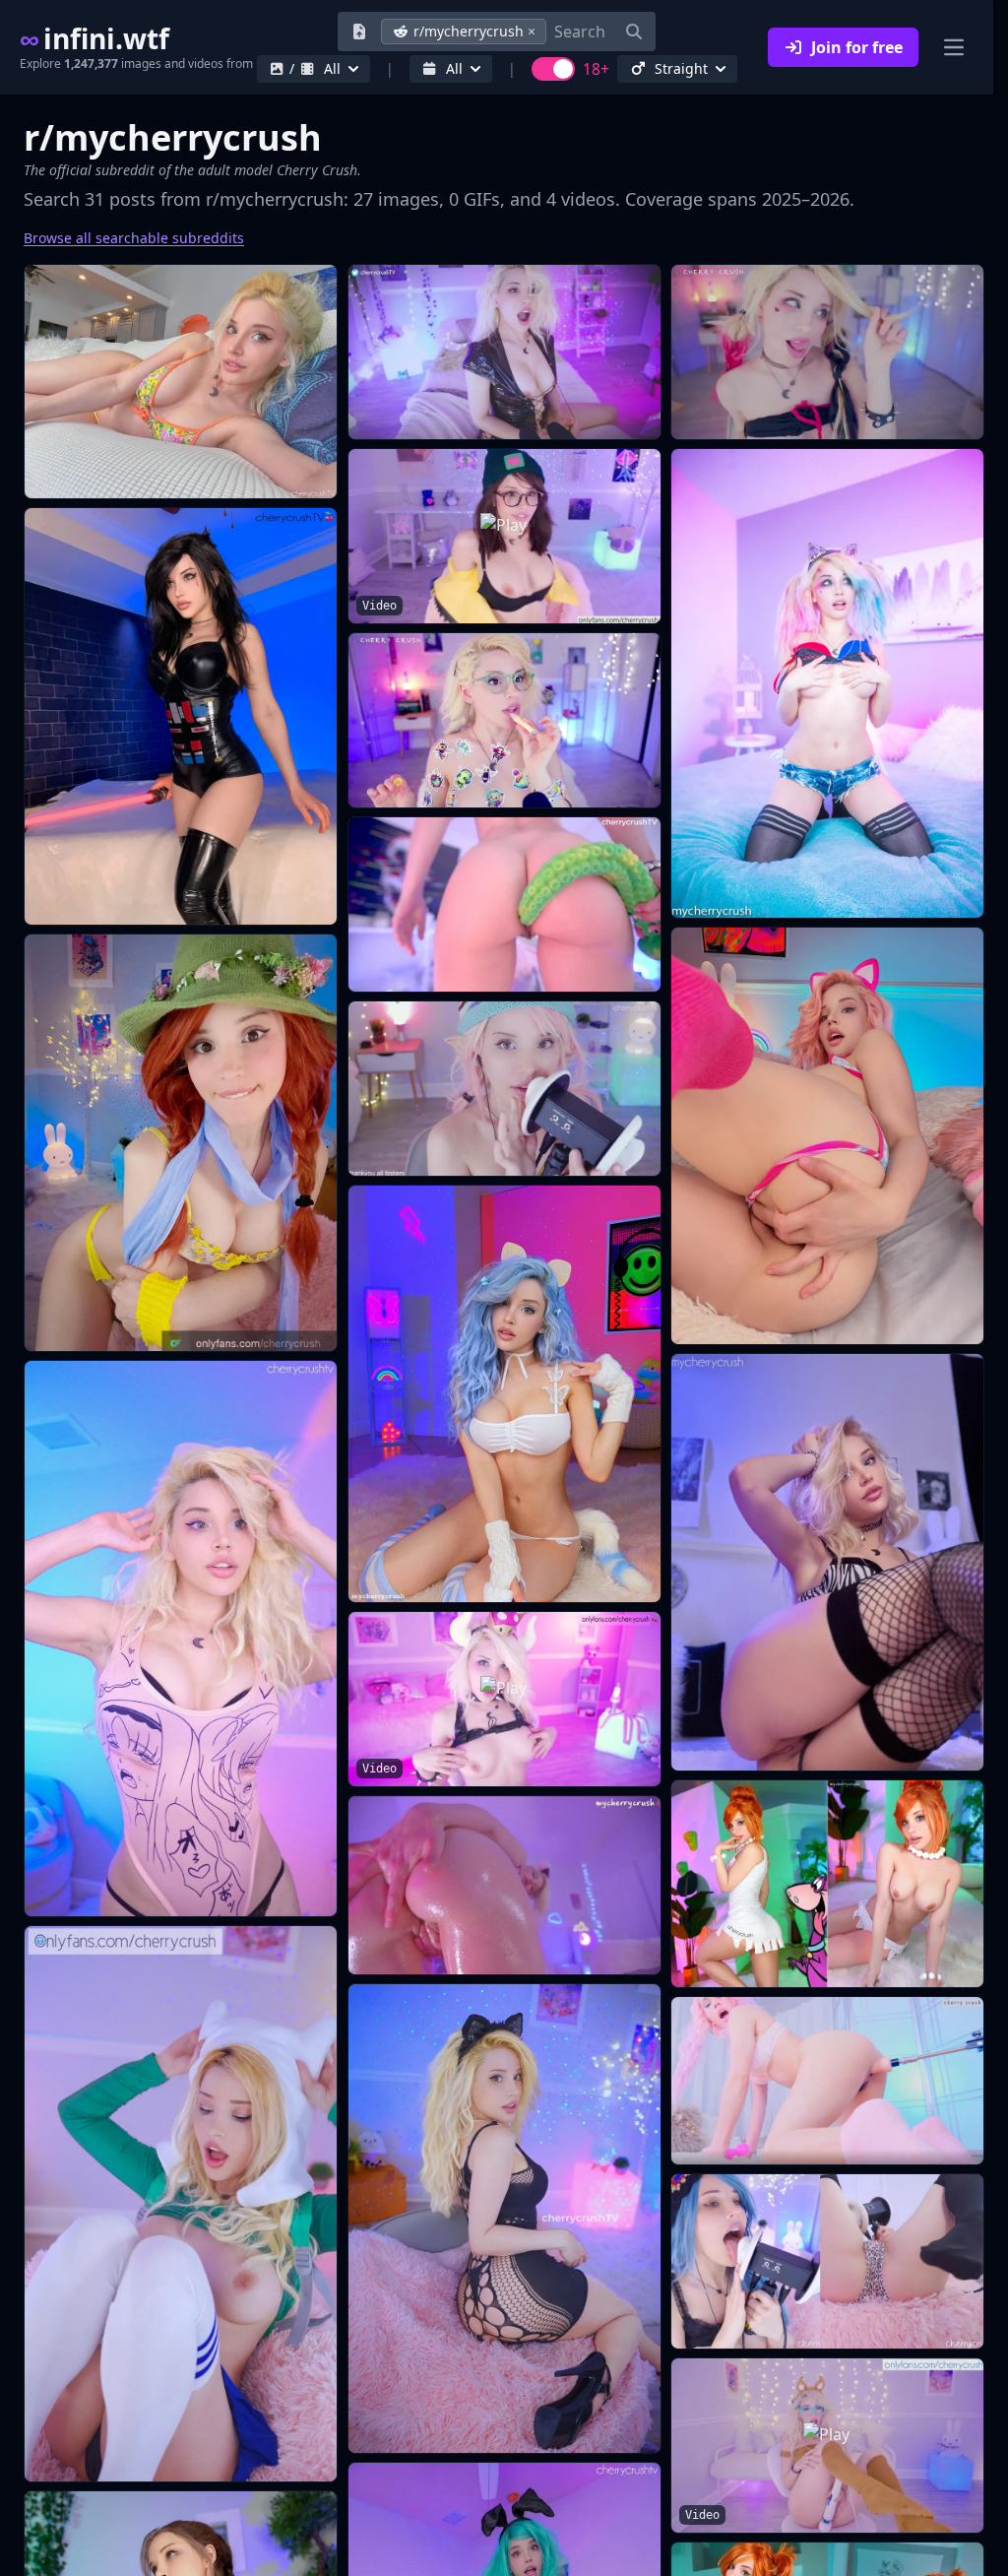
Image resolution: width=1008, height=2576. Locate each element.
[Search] (634, 32)
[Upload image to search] (359, 32)
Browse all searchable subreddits (134, 238)
